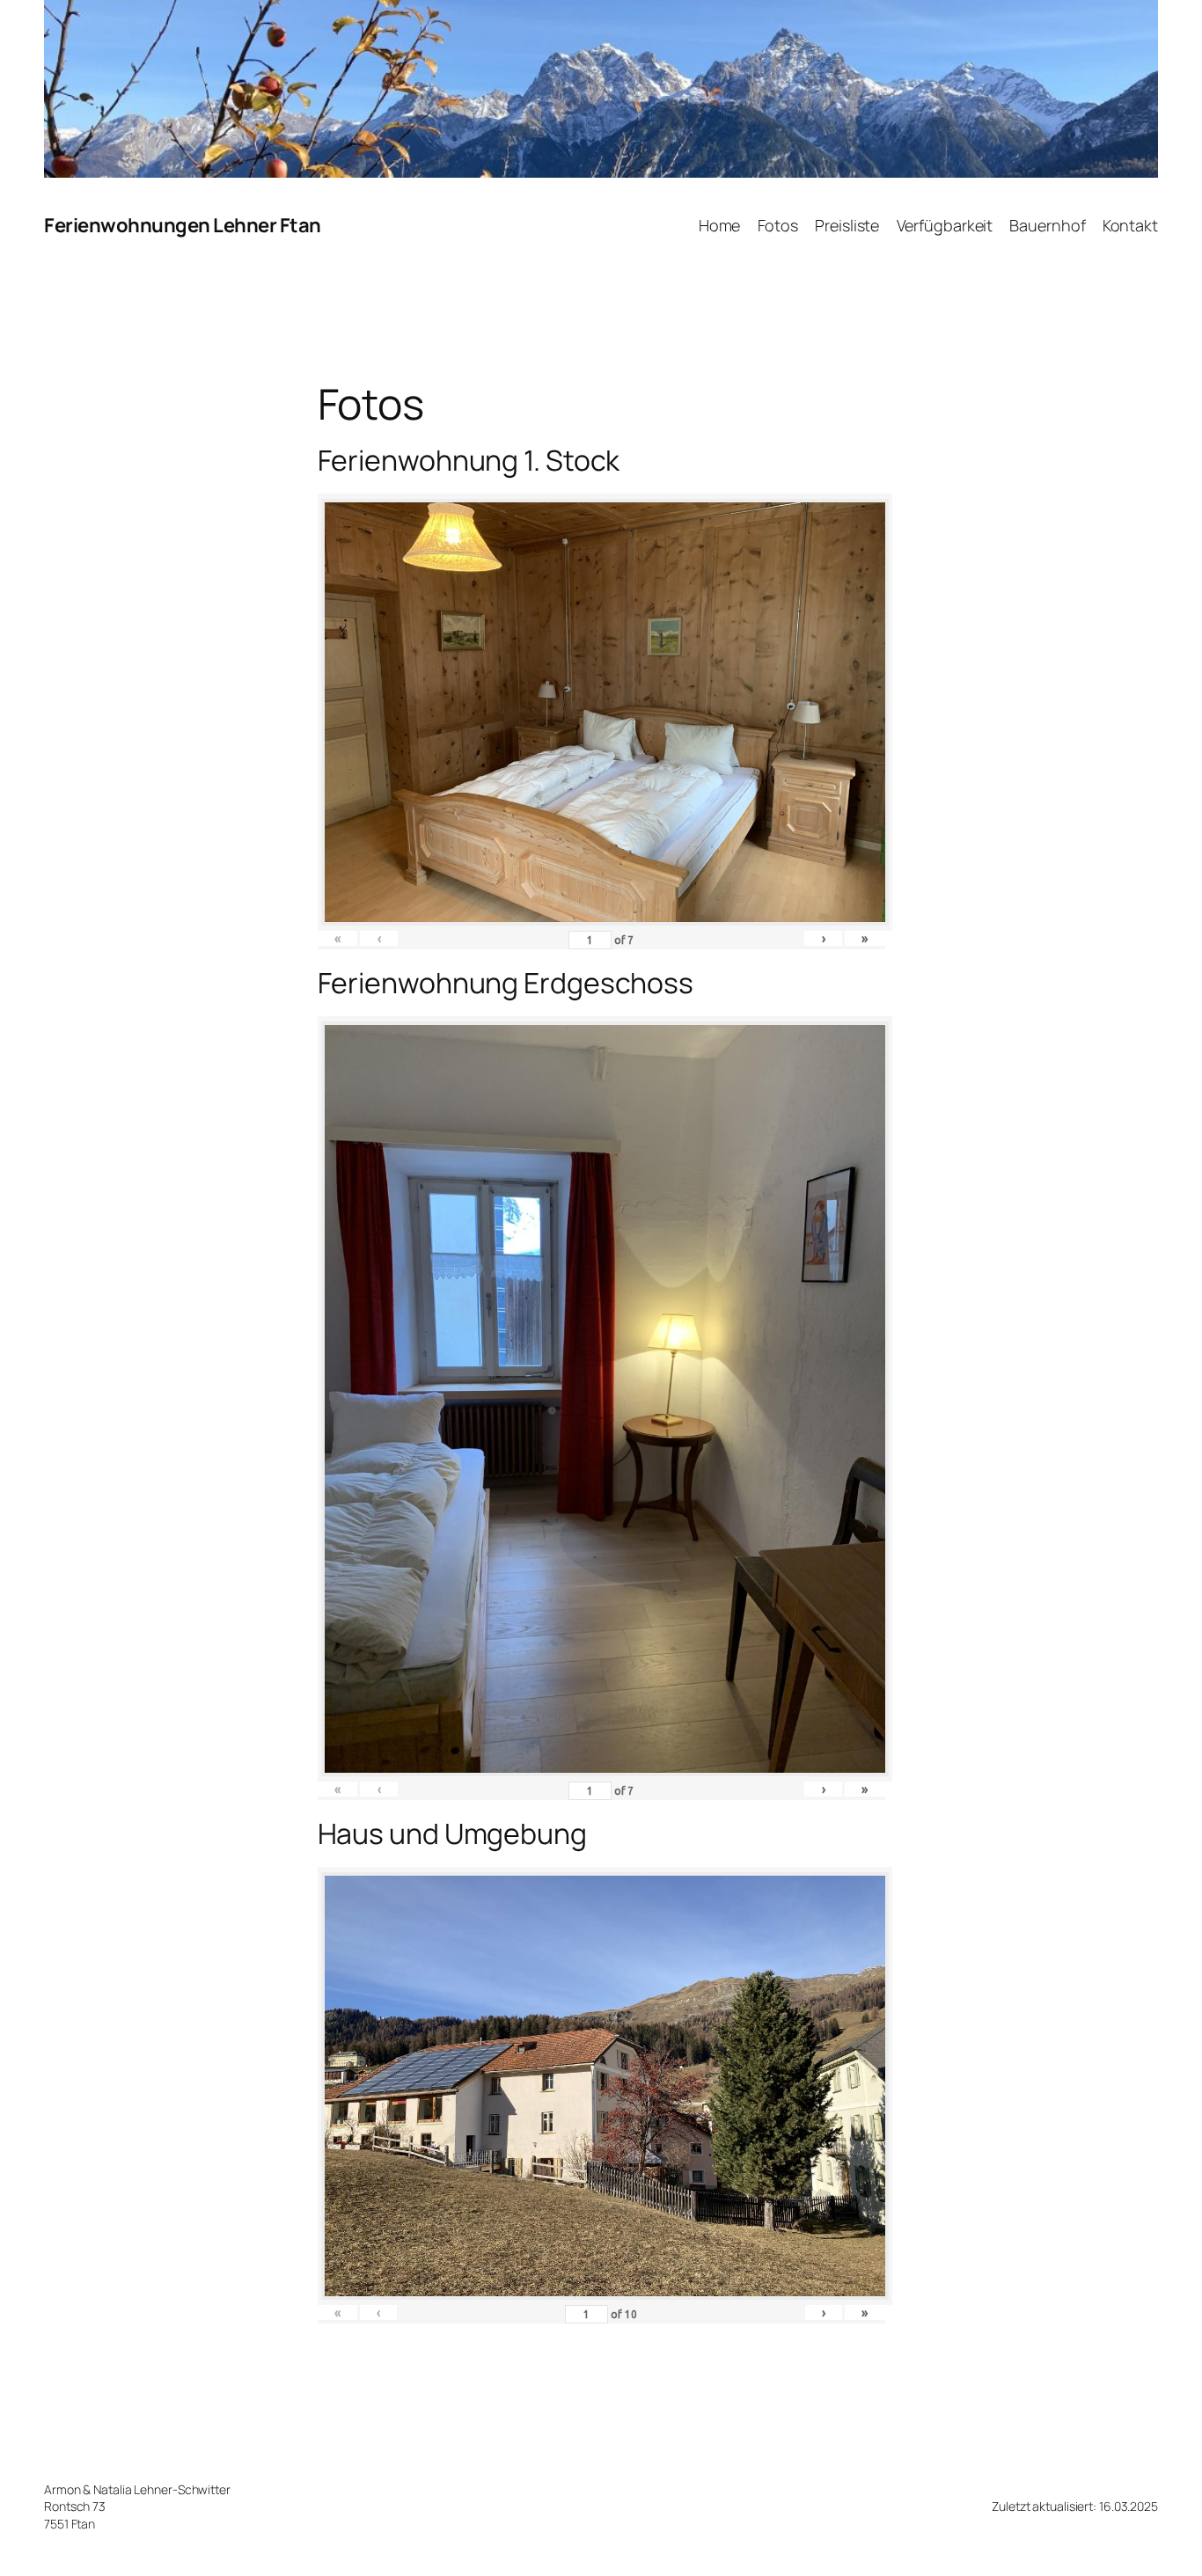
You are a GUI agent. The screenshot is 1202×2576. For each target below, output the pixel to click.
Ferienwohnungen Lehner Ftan (183, 225)
